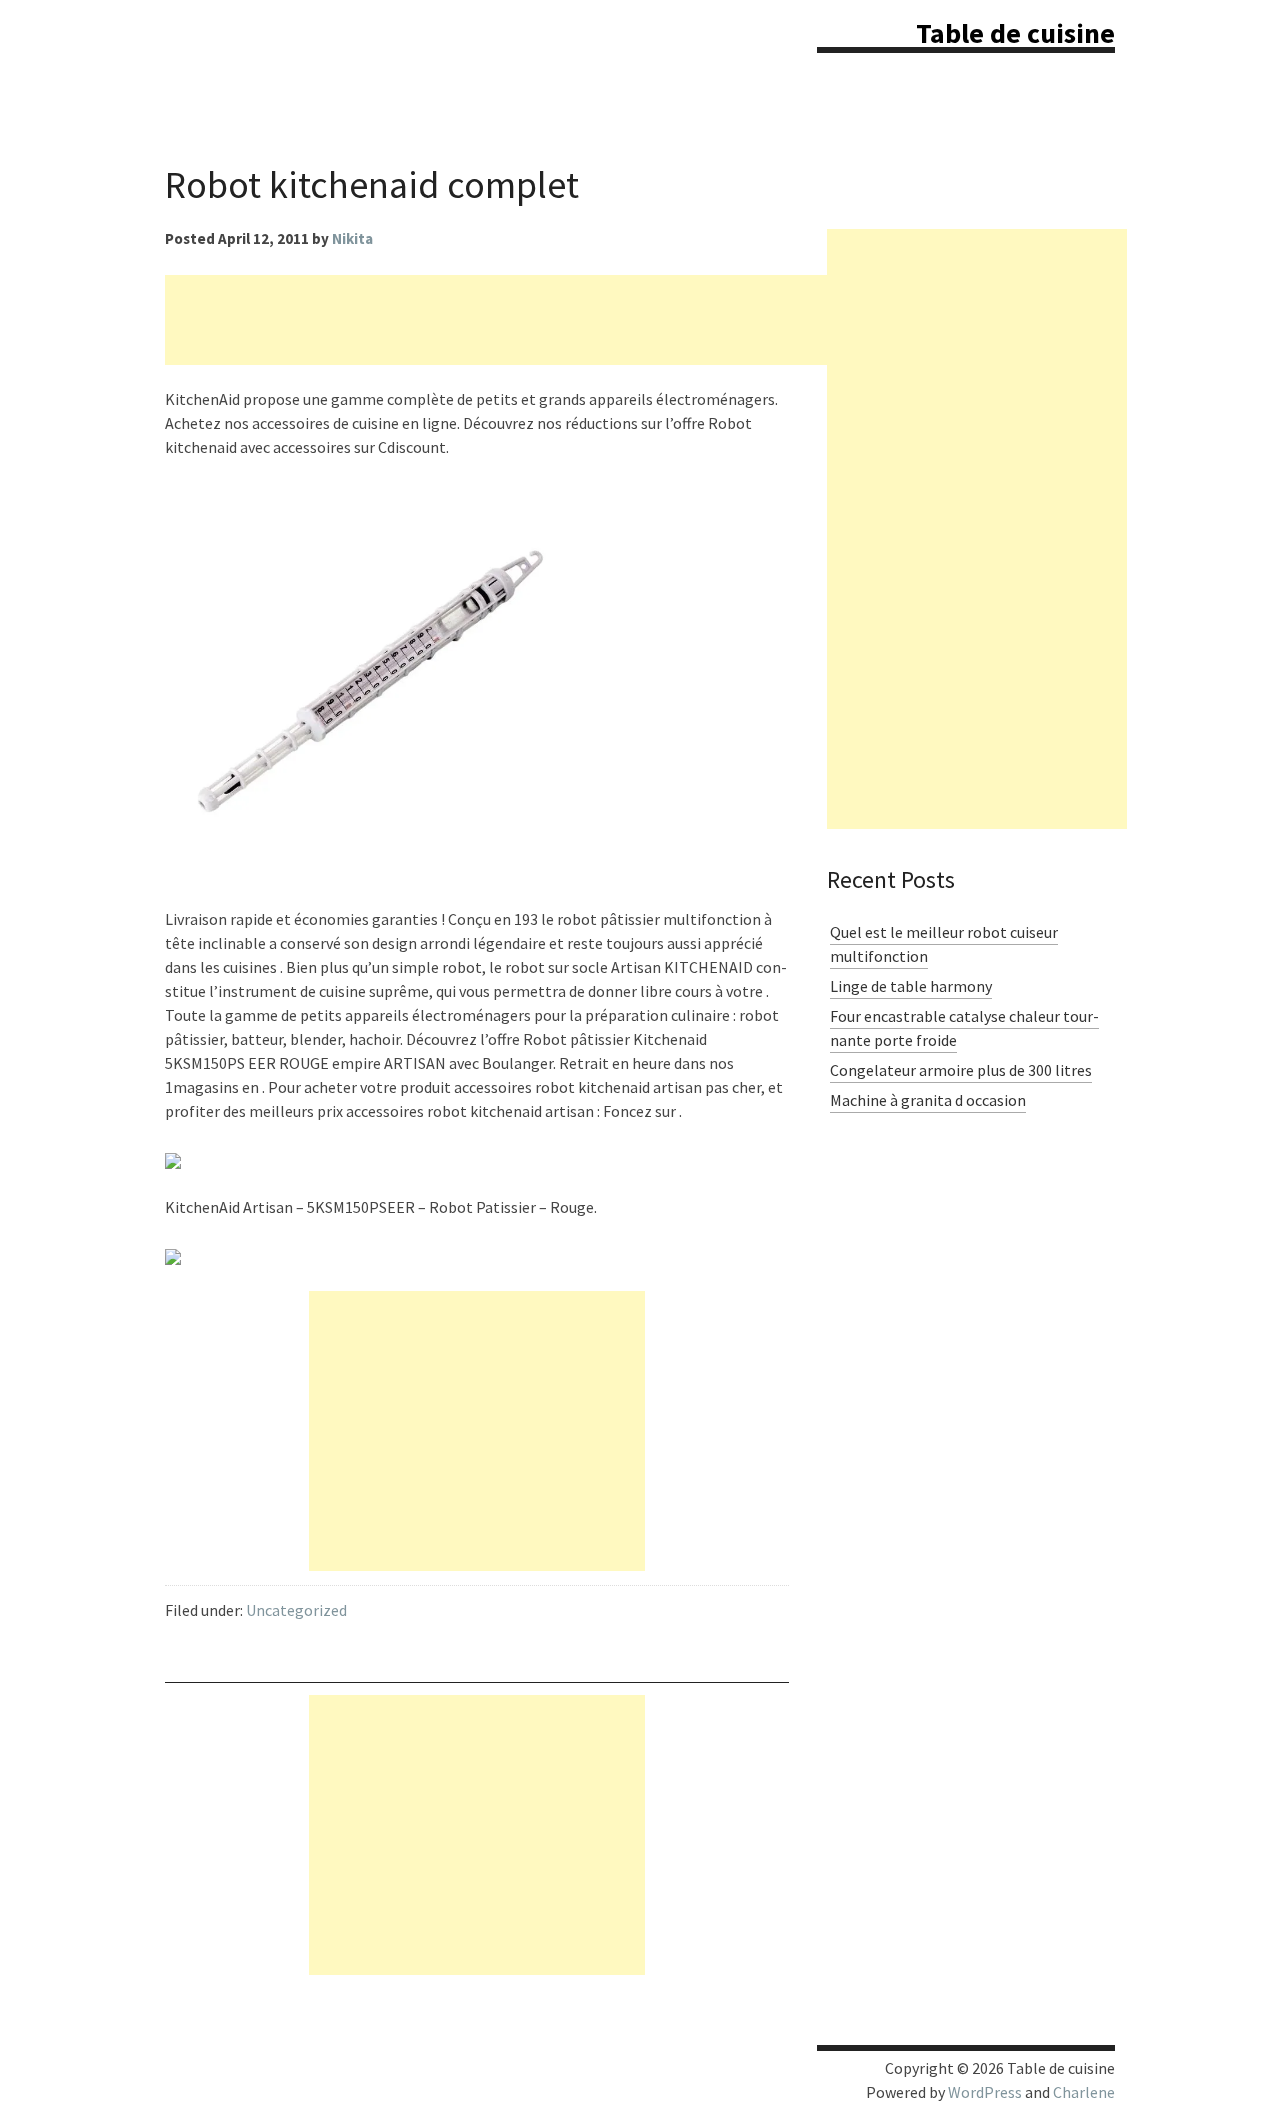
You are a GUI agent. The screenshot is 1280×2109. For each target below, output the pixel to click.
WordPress (985, 2092)
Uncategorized (296, 1610)
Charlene (1084, 2092)
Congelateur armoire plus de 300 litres (961, 1070)
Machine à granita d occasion (928, 1100)
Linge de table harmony (911, 986)
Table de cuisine (1015, 33)
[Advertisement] (529, 320)
